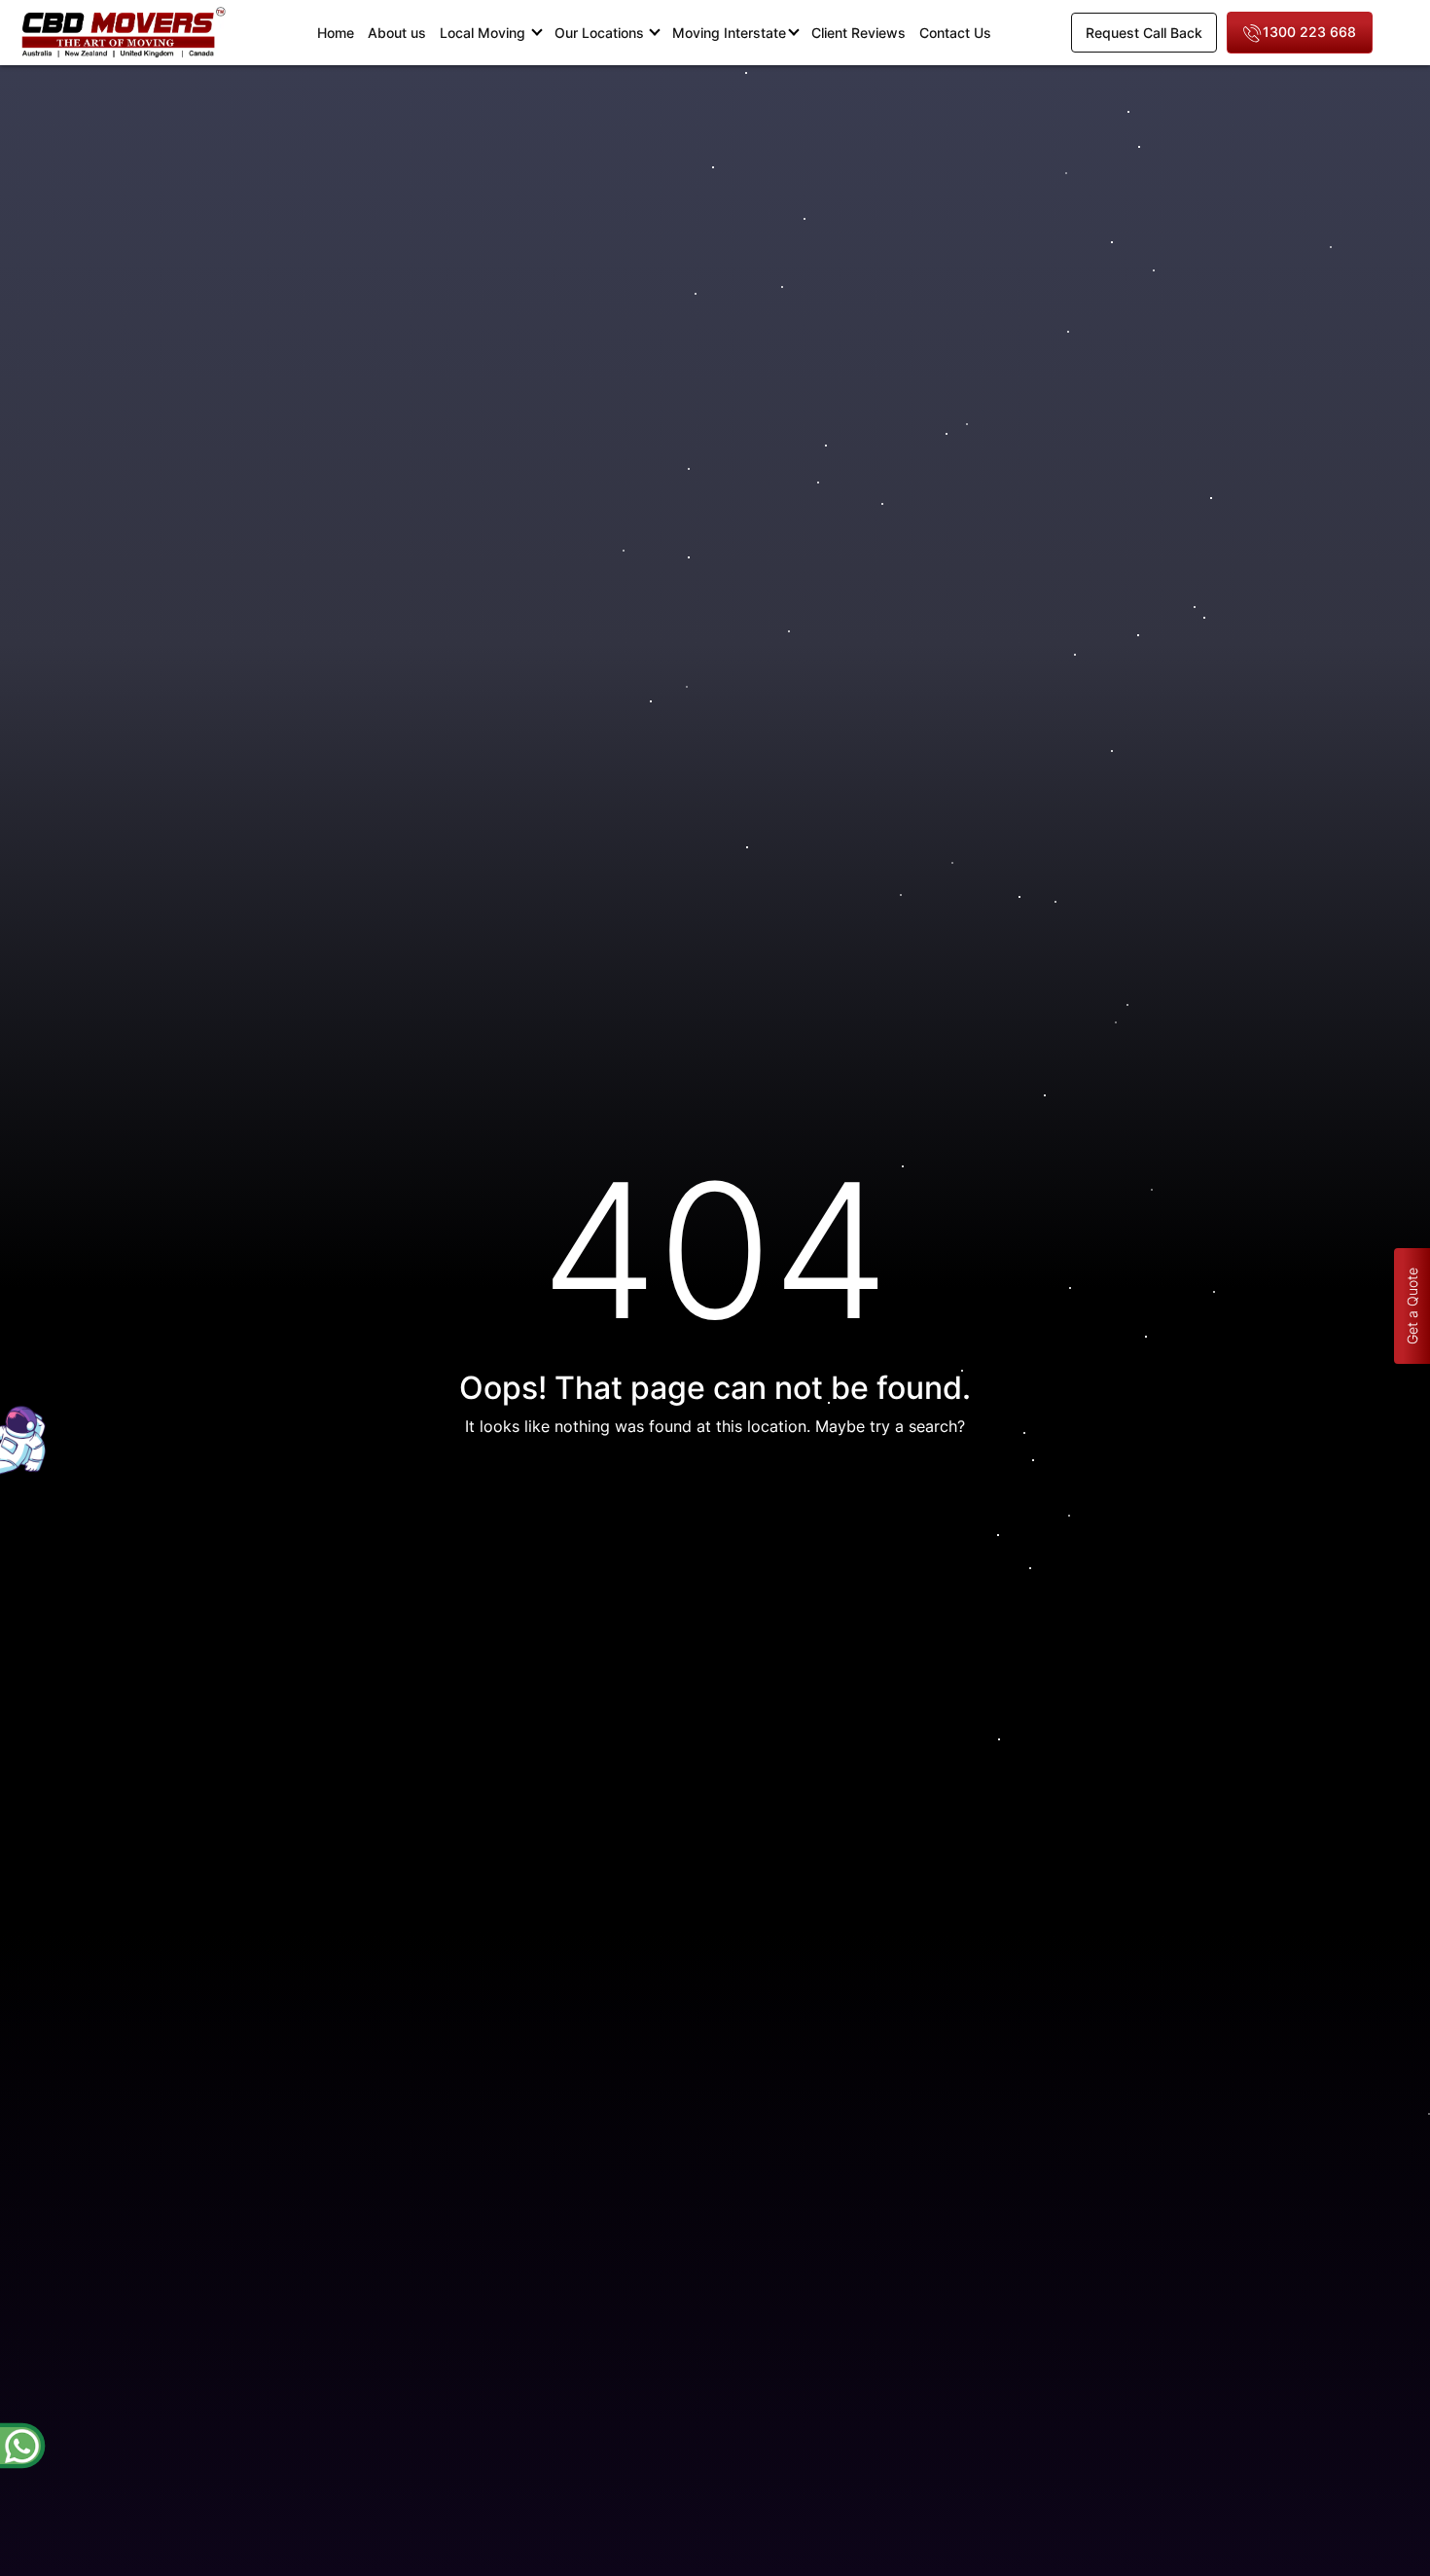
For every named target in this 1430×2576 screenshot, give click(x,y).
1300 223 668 (1309, 32)
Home (339, 32)
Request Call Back (1144, 33)
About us (397, 33)
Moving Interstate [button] (729, 33)
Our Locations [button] (601, 33)
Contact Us (955, 33)
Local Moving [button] (484, 33)
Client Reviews (858, 33)
